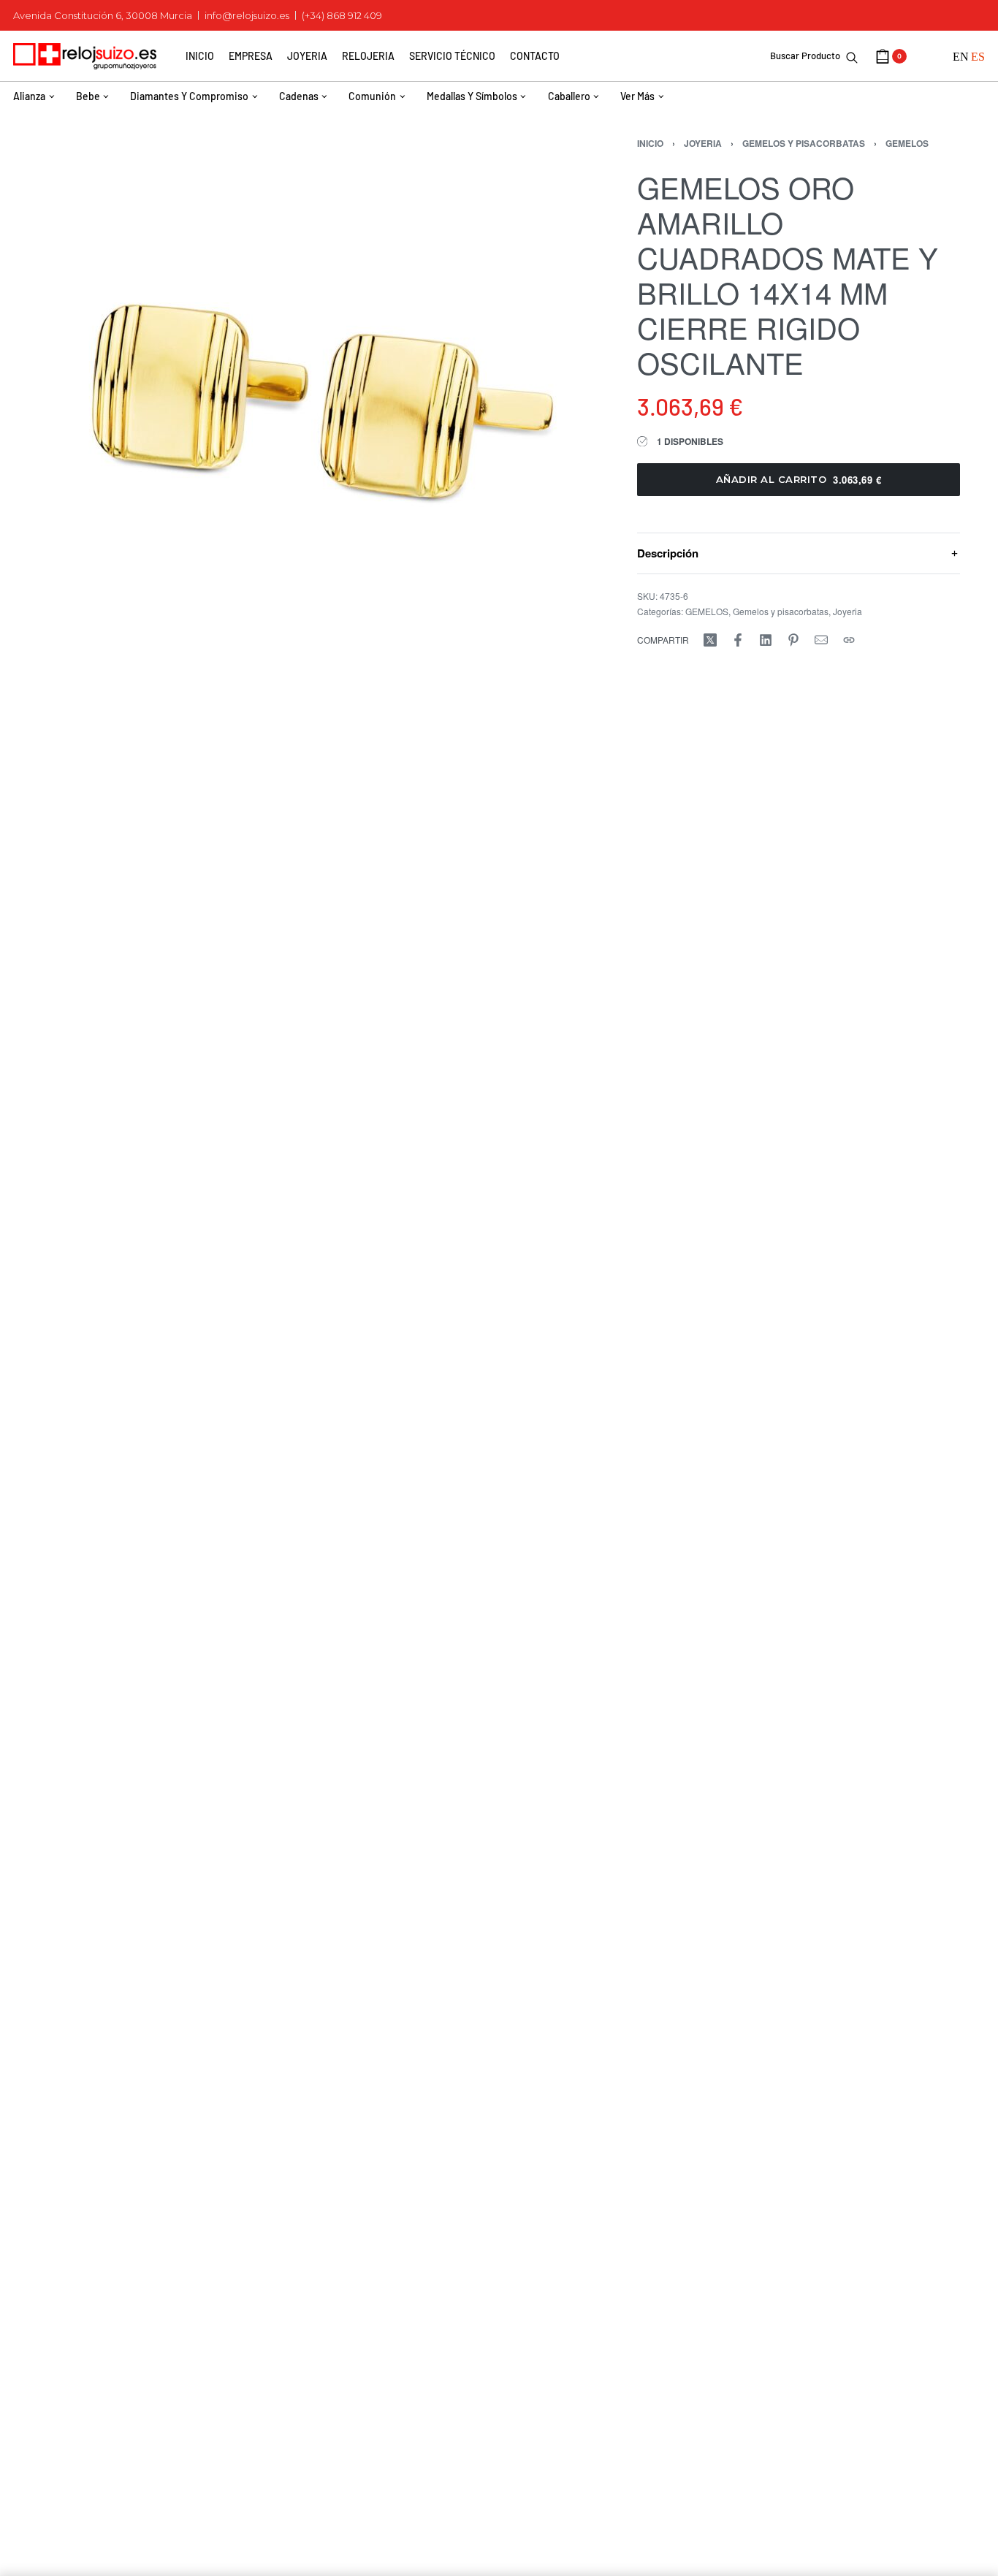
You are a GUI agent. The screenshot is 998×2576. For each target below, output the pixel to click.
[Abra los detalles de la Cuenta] (930, 56)
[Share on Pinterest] (793, 640)
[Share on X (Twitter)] (710, 640)
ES (978, 57)
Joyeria (703, 143)
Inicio (650, 143)
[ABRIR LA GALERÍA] (314, 387)
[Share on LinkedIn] (766, 640)
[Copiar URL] (849, 640)
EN (961, 57)
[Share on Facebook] (738, 640)
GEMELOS (907, 143)
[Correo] (821, 640)
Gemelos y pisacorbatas (804, 143)
